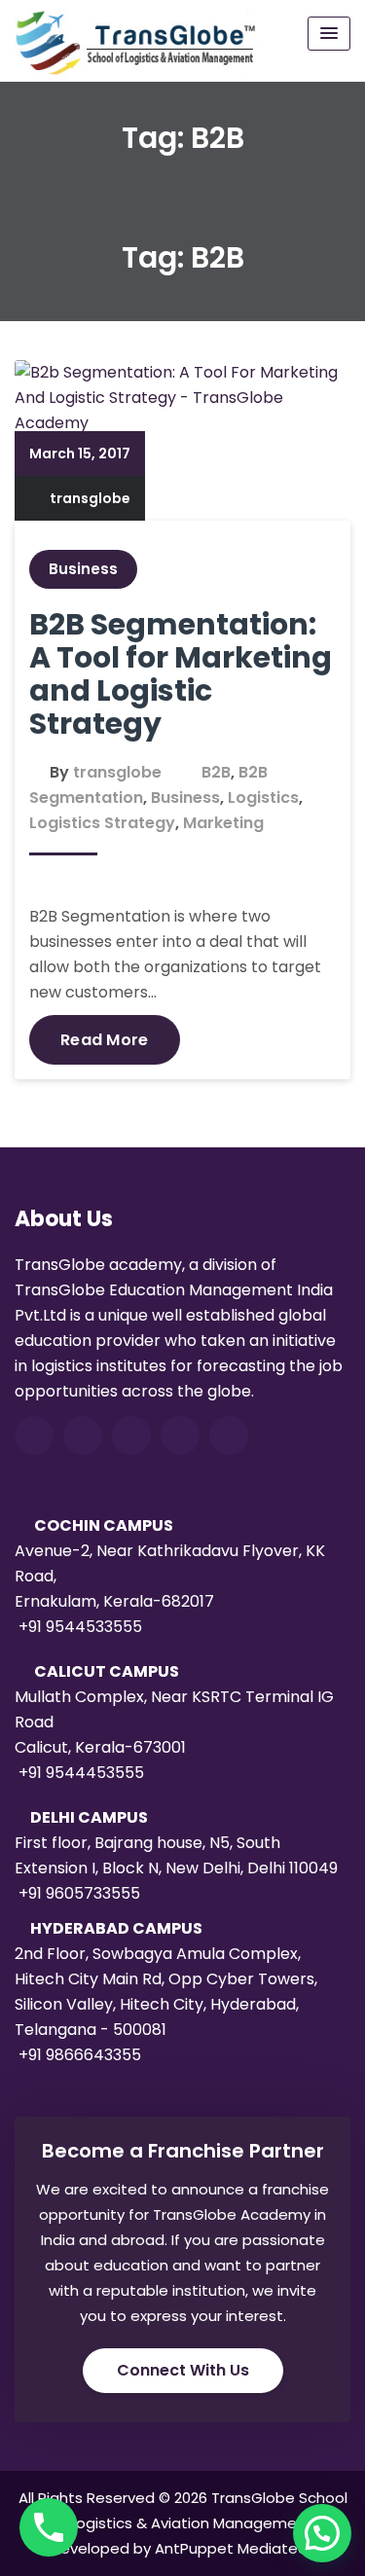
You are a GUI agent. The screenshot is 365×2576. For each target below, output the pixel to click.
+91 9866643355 (80, 2055)
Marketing (223, 823)
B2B (216, 772)
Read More (105, 1040)
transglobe (90, 498)
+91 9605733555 (79, 1893)
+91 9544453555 (81, 1773)
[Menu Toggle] (329, 34)
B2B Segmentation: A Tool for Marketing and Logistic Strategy (181, 674)
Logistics (263, 798)
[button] (322, 2533)
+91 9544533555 (80, 1627)
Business (83, 569)
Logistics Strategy (102, 823)
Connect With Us (183, 2370)
